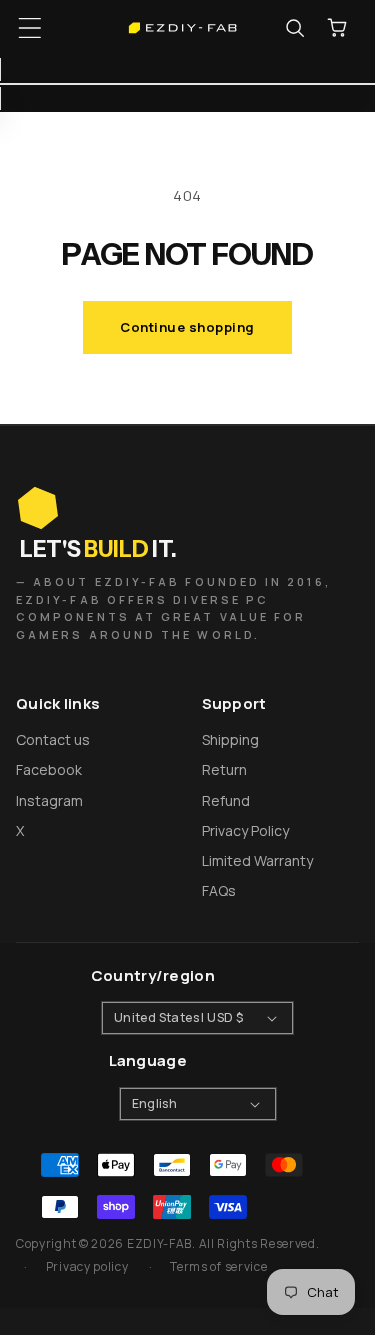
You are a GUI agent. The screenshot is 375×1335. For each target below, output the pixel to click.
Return (224, 769)
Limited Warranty (257, 860)
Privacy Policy (245, 830)
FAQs (219, 890)
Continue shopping (187, 327)
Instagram (49, 800)
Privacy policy (87, 1266)
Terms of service (218, 1266)
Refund (226, 800)
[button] (30, 28)
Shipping (230, 739)
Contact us (53, 739)
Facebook (49, 769)
